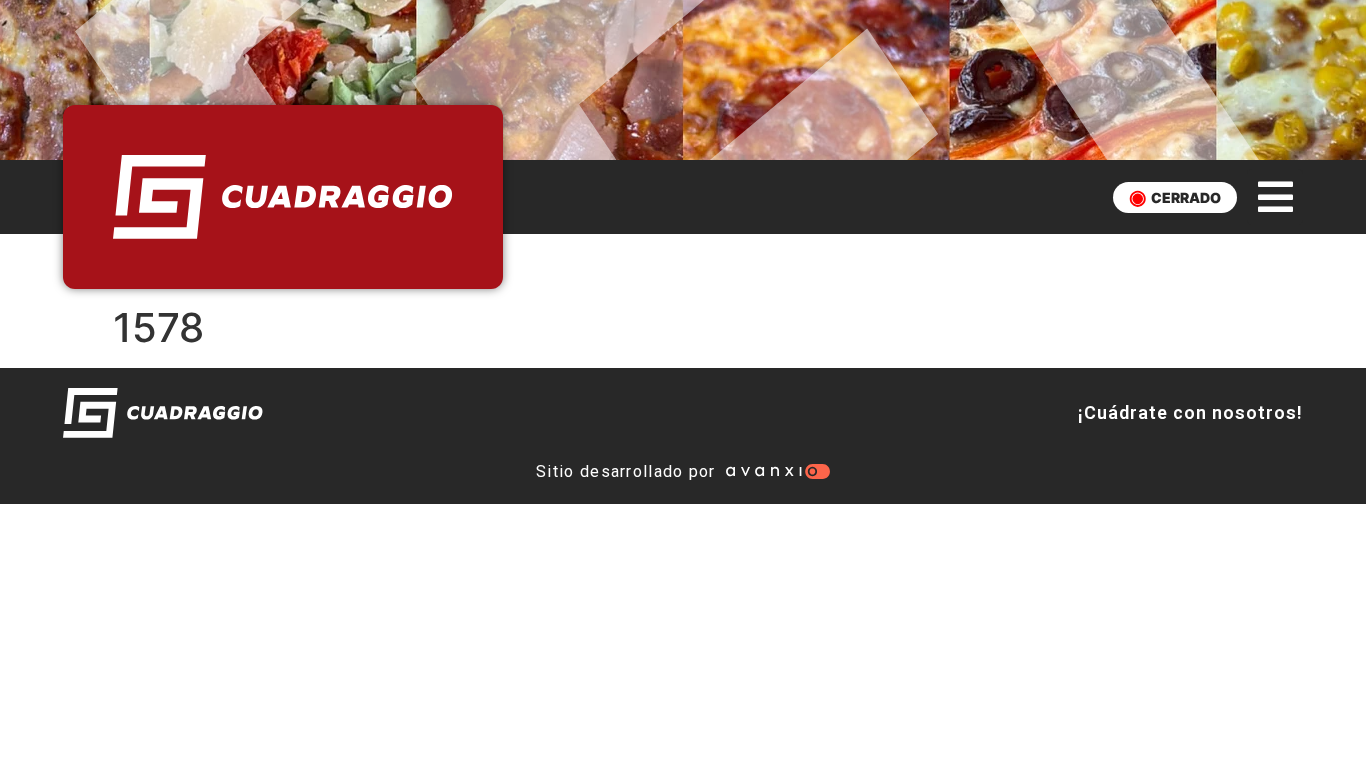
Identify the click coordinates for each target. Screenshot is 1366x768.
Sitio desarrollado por (626, 471)
